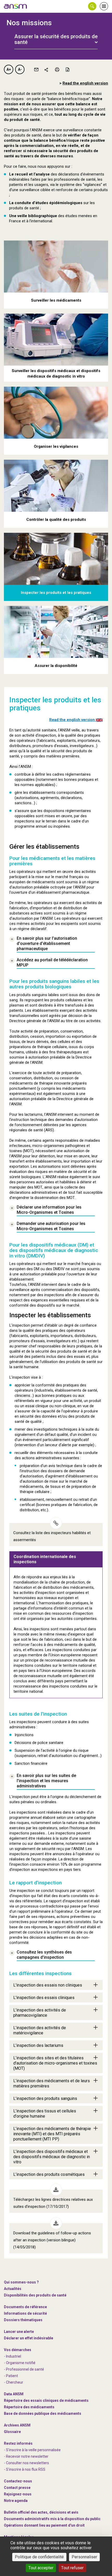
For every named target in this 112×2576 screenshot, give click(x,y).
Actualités (13, 2289)
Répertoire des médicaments (29, 2407)
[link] (16, 6)
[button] (92, 6)
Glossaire (12, 2432)
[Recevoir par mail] (36, 69)
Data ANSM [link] (14, 2394)
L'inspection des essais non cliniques (48, 1985)
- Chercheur (14, 2382)
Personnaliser (84, 2557)
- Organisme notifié (20, 2363)
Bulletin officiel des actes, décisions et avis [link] (41, 2512)
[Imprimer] (57, 69)
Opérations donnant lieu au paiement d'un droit (44, 2525)
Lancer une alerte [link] (19, 2332)
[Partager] (47, 69)
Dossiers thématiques (23, 2320)
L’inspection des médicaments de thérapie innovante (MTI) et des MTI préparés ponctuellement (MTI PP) (52, 2134)
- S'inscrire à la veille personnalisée (32, 2450)
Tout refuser (72, 2568)
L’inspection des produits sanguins (45, 2098)
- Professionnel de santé (24, 2369)
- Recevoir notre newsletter (26, 2456)
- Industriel (13, 2356)
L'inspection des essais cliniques (44, 1998)
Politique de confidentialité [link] (39, 2557)
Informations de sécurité (25, 2313)
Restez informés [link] (18, 2443)
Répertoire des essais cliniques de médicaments (46, 2400)
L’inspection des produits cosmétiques (49, 2174)
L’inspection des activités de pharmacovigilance (40, 2013)
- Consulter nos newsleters (26, 2463)
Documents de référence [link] (25, 2307)
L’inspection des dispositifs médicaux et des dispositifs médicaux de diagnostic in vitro (52, 2157)
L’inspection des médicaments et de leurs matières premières (52, 2083)
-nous (18, 2494)
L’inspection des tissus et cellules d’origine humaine (45, 2114)
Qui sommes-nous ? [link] (21, 2282)
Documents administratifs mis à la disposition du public (52, 2519)
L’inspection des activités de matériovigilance (40, 2030)
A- (20, 69)
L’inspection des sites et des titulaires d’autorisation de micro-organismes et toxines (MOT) (55, 2063)
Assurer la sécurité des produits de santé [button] (56, 39)
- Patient (11, 2376)
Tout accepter (41, 2568)
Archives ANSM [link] (17, 2425)
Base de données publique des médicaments (43, 2413)
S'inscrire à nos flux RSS (26, 2469)
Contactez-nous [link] (18, 2481)
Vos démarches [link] (18, 2350)
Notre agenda (16, 2501)
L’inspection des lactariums (38, 2045)
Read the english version (85, 83)
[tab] (56, 36)
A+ (9, 69)
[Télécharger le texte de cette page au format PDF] (67, 69)
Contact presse (17, 2488)
